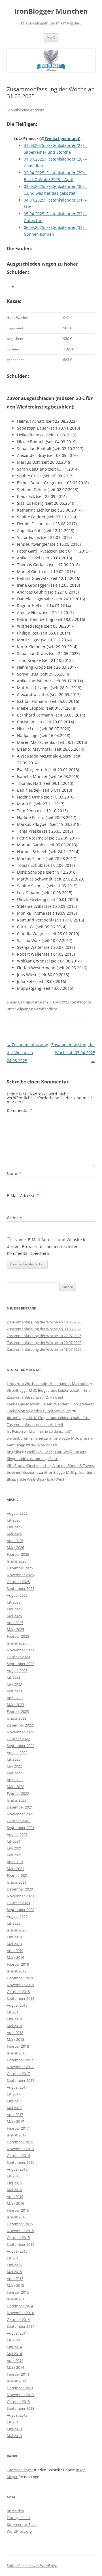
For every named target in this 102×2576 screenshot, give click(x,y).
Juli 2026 (14, 1520)
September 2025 (21, 1588)
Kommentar (20, 1110)
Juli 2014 (14, 2340)
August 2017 (17, 2087)
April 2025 (15, 1623)
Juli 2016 (14, 2176)
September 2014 (21, 2326)
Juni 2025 (14, 1609)
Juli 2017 (14, 2094)
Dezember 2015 (20, 2224)
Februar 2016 (18, 2210)
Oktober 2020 (18, 1903)
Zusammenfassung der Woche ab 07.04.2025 (73, 1053)
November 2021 (20, 1814)
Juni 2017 (14, 2101)
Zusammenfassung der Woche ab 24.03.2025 (27, 1053)
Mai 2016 (14, 2190)
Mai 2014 (14, 2354)
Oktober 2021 (18, 1821)
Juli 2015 (14, 2258)
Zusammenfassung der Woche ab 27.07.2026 (44, 1336)
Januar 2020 (17, 1930)
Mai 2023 (14, 1691)
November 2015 (20, 2231)
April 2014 (15, 2361)
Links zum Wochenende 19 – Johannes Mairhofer (48, 1384)
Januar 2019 (17, 1971)
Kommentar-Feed (22, 2524)
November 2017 (20, 2067)
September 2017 (21, 2080)
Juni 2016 (14, 2183)
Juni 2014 (14, 2347)
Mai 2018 (14, 2026)
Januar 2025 (17, 1643)
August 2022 (17, 1752)
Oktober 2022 (18, 1739)
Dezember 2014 (20, 2306)
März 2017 (15, 2121)
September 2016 (21, 2162)
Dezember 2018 (20, 1978)
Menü (51, 37)
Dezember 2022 (20, 1725)
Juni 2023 (14, 1684)
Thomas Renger (20, 2470)
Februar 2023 (18, 1711)
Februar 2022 (18, 1793)
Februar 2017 (18, 2128)
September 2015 (21, 2244)
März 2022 (15, 1787)
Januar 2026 (17, 1561)
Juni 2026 (14, 1527)
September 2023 (21, 1664)
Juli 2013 (14, 2422)
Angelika (14, 1452)
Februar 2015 (18, 2292)
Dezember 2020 (20, 1889)
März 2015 (15, 2285)
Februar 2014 (18, 2374)
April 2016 (15, 2197)
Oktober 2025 (18, 1582)
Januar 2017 (17, 2135)
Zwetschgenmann (62, 138)
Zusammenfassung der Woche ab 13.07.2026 (44, 1349)
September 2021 (21, 1828)
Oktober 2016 (18, 2156)
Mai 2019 (14, 1944)
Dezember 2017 (20, 2060)
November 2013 (20, 2395)
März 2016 (15, 2203)
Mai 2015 (14, 2272)
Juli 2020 (14, 1923)
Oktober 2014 (18, 2320)
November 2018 (20, 1985)
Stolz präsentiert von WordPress (32, 2566)
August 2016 (17, 2169)
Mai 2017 (14, 2108)
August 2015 (17, 2251)
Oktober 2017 (18, 2074)
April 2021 (15, 1862)
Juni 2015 (14, 2265)
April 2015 (15, 2279)
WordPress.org (19, 2531)
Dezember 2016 (20, 2142)
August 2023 (17, 1670)
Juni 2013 (14, 2429)
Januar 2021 (17, 1882)
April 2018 (15, 2033)
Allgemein (25, 1009)
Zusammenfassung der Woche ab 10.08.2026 (44, 1322)
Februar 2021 (18, 1875)
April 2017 (15, 2115)
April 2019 (15, 1951)
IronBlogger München (51, 11)
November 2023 (20, 1650)
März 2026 (15, 1547)
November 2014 (20, 2313)
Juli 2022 (14, 1759)
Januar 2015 (17, 2299)
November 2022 (20, 1732)
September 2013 (21, 2408)
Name (14, 1174)
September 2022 (21, 1746)
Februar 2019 (18, 1964)
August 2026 (17, 1513)
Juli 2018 (14, 2012)
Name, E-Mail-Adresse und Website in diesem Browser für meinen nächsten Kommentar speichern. (47, 1246)
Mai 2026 (14, 1534)
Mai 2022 (14, 1773)
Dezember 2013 (20, 2388)
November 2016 (20, 2149)
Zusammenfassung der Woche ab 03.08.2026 (44, 1329)
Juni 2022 (14, 1766)
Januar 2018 (17, 2053)
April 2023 (15, 1698)
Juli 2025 (14, 1602)
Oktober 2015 (18, 2238)
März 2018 (15, 2039)
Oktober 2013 (18, 2401)
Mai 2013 (14, 2436)
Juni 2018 (14, 2019)
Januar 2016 (17, 2217)
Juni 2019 (14, 1937)
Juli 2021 (14, 1841)
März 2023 (15, 1705)
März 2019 (15, 1957)
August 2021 (17, 1834)
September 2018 (21, 1998)
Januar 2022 (17, 1800)
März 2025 (15, 1629)
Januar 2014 (17, 2381)
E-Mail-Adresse (23, 1195)
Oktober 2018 (18, 1992)
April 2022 (15, 1780)
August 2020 (17, 1916)
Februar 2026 (18, 1554)
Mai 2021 (14, 1855)
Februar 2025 (18, 1636)
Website (14, 1218)
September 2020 (21, 1910)
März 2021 (15, 1869)
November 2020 (20, 1896)
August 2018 (17, 2005)
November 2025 (20, 1575)
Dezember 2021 (20, 1807)
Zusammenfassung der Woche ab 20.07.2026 (44, 1343)
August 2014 (17, 2333)
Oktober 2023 (18, 1657)
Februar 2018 (18, 2046)
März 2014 (15, 2367)
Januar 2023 (17, 1718)
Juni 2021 (14, 1848)
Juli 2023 (14, 1677)
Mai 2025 (14, 1616)
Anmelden (15, 2511)
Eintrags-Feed (18, 2518)
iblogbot (84, 1002)
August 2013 (17, 2415)
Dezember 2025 (20, 1568)
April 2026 (15, 1541)
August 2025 (17, 1595)
